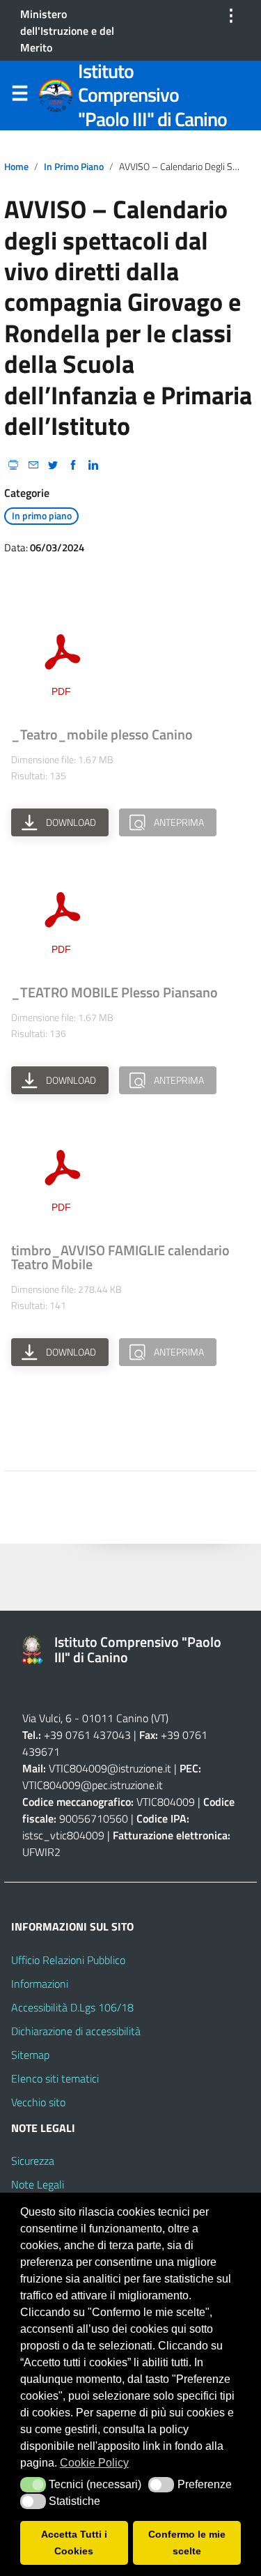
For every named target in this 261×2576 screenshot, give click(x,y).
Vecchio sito (38, 2102)
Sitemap (30, 2055)
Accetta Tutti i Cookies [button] (74, 2543)
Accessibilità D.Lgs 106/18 (72, 2007)
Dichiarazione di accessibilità (76, 2031)
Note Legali (38, 2184)
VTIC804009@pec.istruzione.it (93, 1785)
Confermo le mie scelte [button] (187, 2543)
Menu (19, 96)
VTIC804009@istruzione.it (110, 1768)
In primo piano (74, 167)
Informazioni (40, 1984)
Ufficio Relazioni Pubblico (68, 1960)
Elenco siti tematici (55, 2078)
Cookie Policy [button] (94, 2463)
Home (16, 167)
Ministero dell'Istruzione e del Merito (67, 31)
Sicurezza (33, 2161)
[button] (33, 2485)
